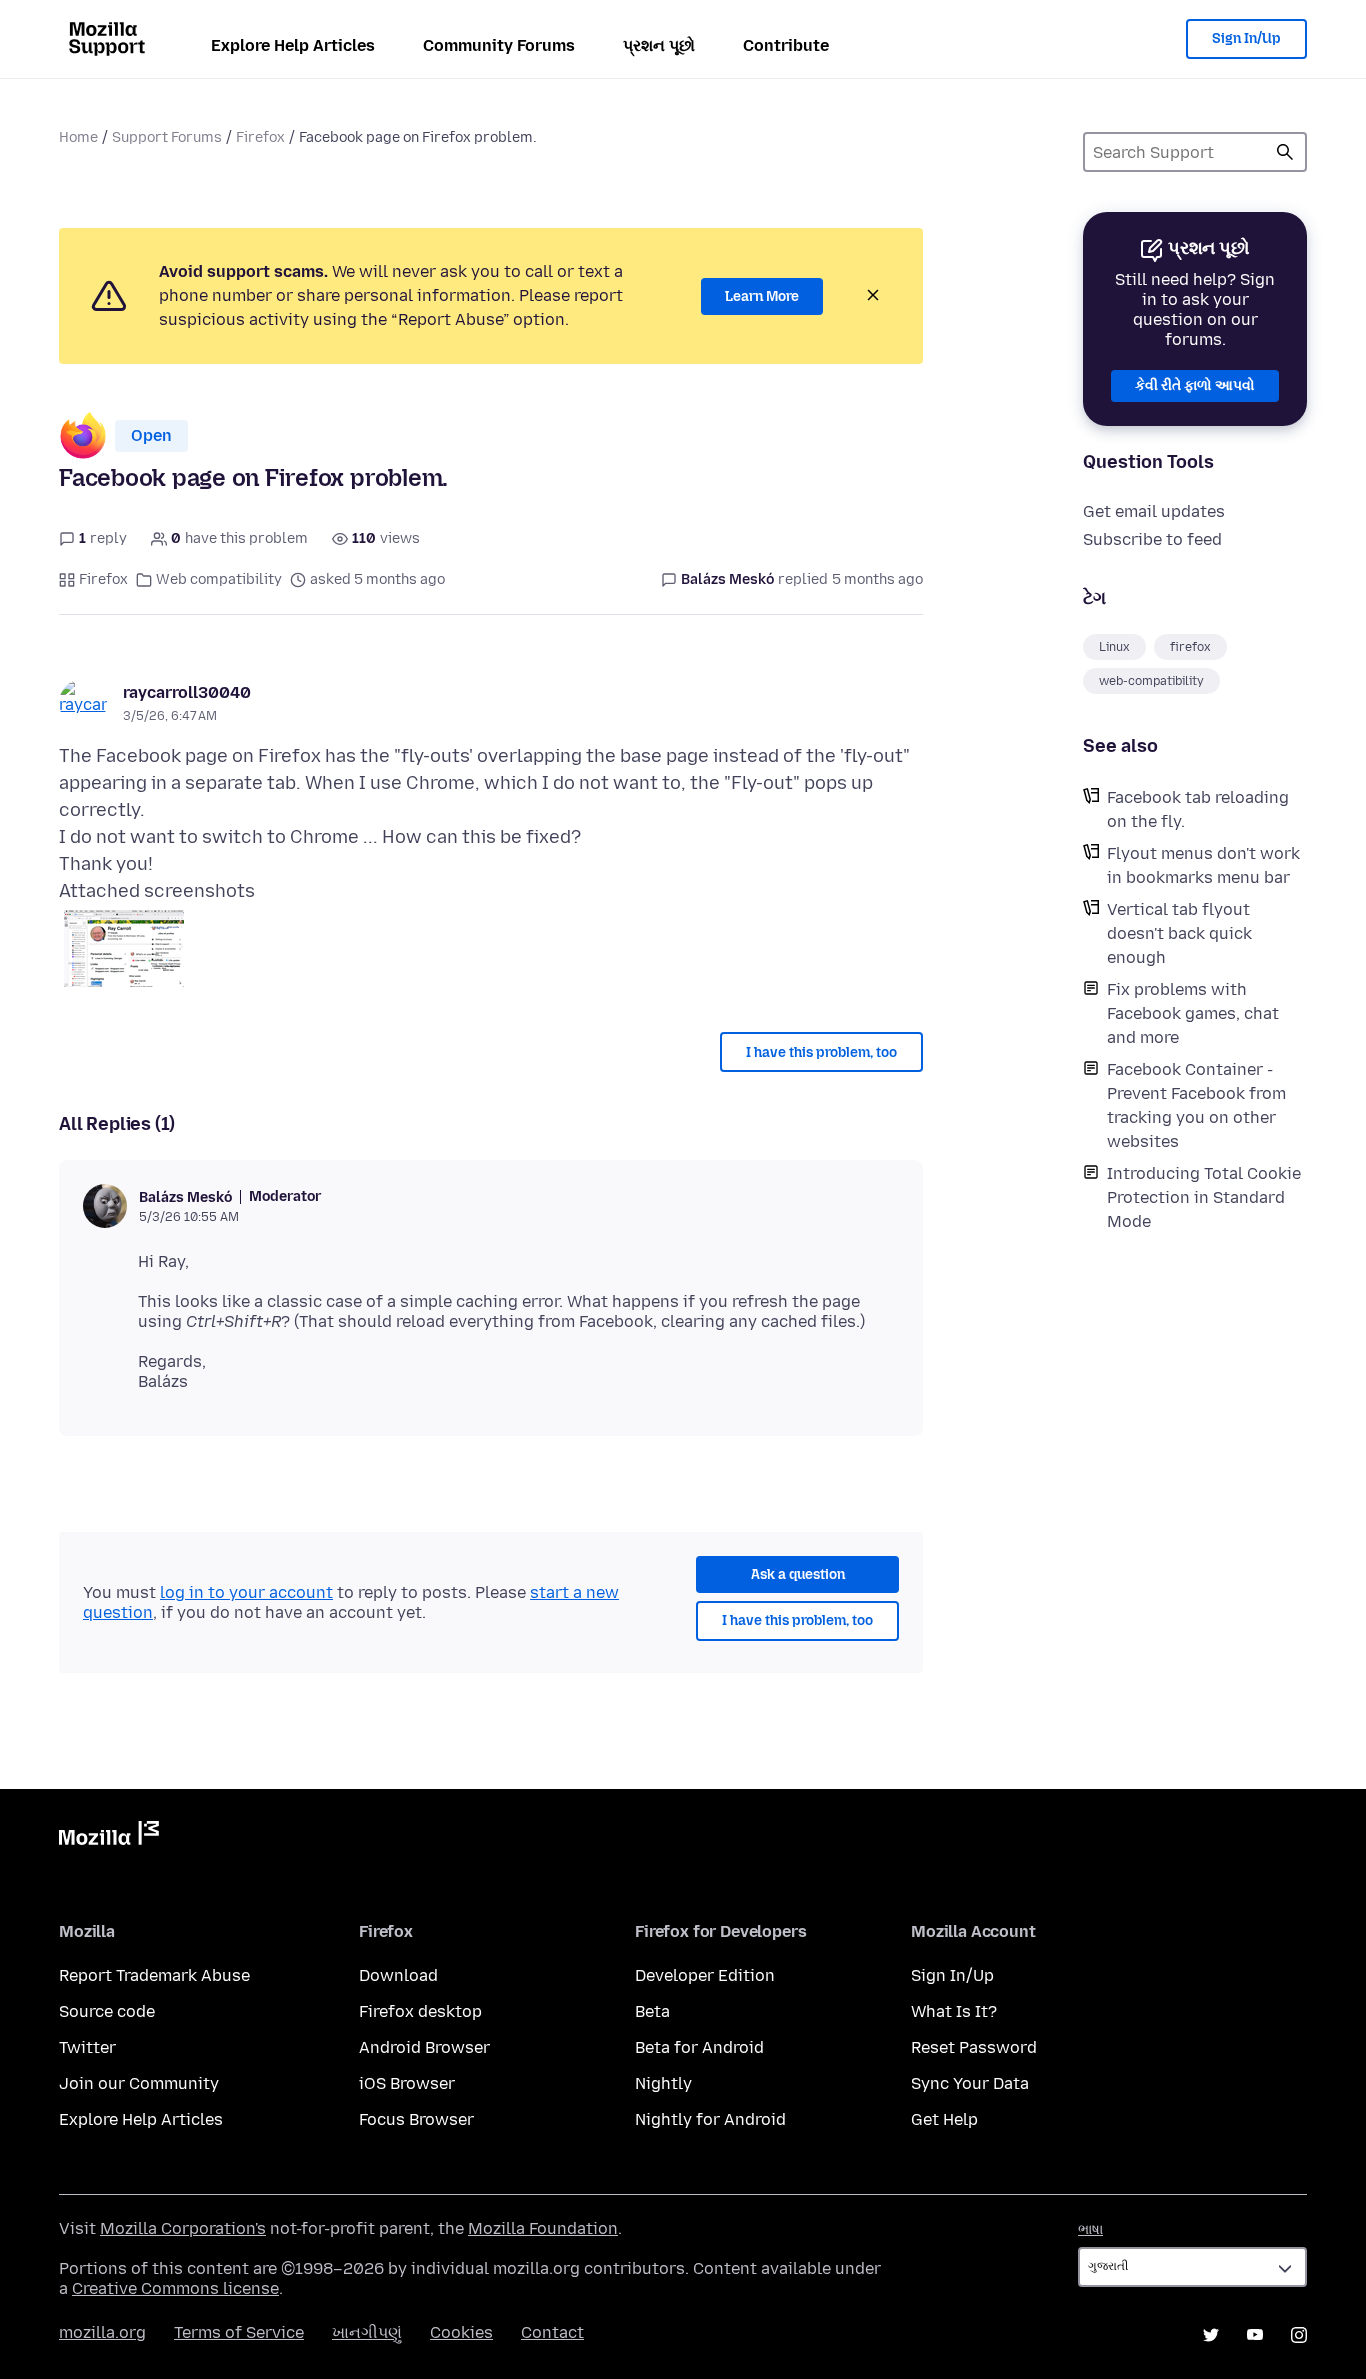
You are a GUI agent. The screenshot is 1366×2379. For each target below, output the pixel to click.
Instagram (1299, 2335)
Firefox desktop (420, 2011)
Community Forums (499, 45)
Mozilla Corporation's (183, 2228)
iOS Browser (407, 2083)
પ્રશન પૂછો (659, 45)
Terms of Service (239, 2332)
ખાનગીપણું (367, 2332)
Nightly (663, 2083)
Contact (552, 2332)
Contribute (786, 45)
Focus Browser (416, 2119)
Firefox (260, 137)
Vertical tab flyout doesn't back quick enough (1179, 933)
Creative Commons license (175, 2288)
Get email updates (1154, 511)
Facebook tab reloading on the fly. (1198, 809)
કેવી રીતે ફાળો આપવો (1195, 385)
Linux (1114, 647)
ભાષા (1090, 2229)
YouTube (1255, 2335)
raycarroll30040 (187, 692)
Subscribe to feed (1152, 539)
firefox (1190, 647)
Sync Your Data (970, 2083)
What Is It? (954, 2011)
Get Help (944, 2119)
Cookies (461, 2332)
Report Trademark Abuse (154, 1975)
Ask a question (798, 1574)
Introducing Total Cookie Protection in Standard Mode (1204, 1197)
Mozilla (109, 1837)
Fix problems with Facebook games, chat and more (1193, 1013)
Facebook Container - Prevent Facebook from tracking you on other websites (1196, 1105)
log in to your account (246, 1592)
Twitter (87, 2047)
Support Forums (167, 137)
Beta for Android (699, 2047)
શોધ (1285, 152)
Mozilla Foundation (543, 2228)
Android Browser (424, 2047)
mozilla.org (102, 2332)
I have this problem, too (821, 1052)
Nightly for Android (710, 2119)
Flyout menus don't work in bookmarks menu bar (1203, 865)
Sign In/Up (1246, 38)
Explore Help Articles (293, 45)
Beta (652, 2011)
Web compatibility (219, 579)
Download (398, 1975)
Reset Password (974, 2047)
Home (78, 137)
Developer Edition (705, 1975)
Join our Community (139, 2083)
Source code (107, 2011)
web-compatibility (1151, 681)
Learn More (762, 296)
